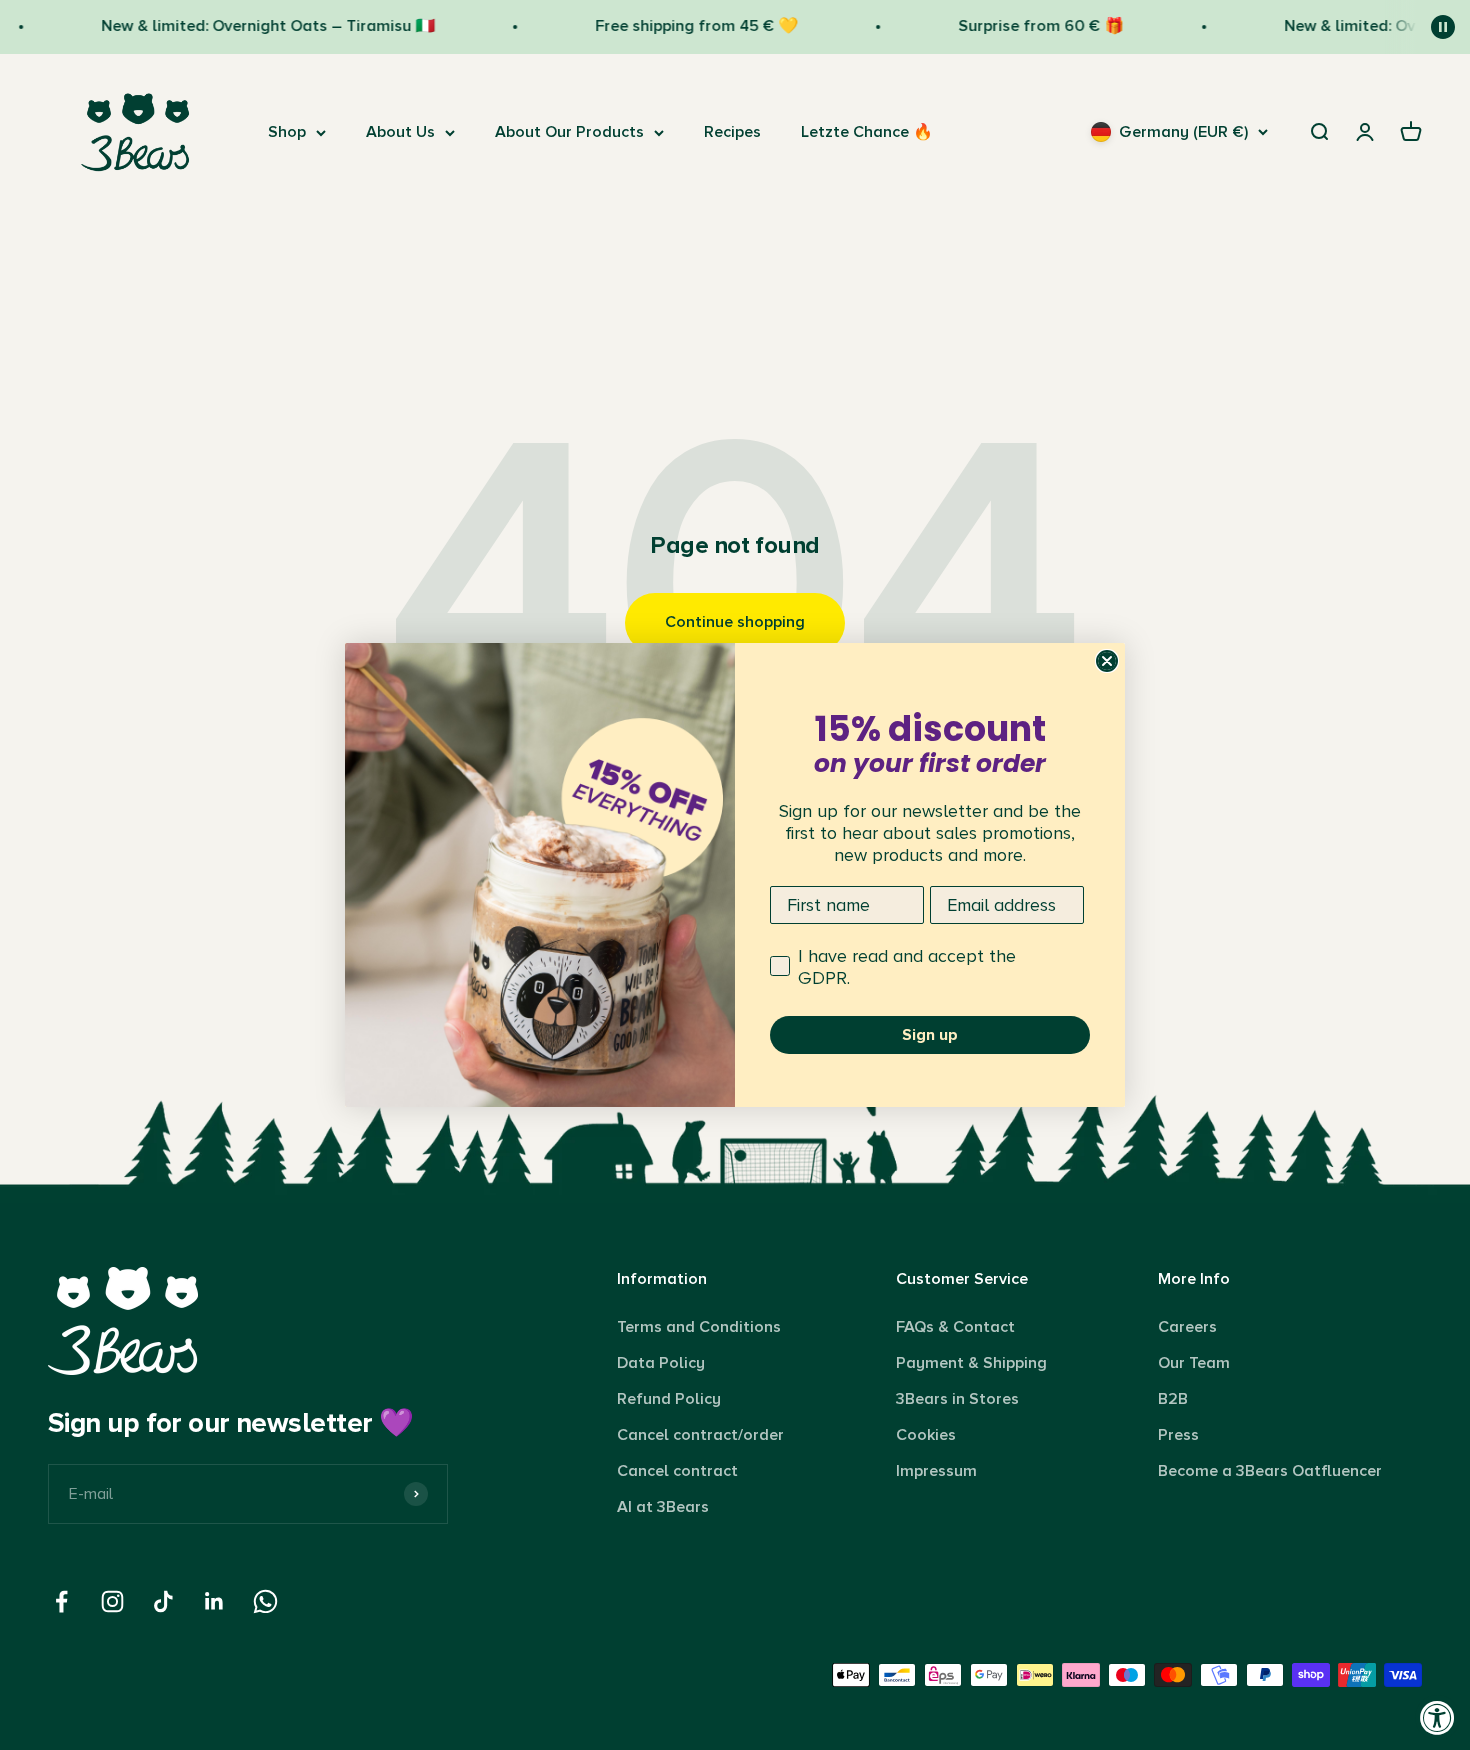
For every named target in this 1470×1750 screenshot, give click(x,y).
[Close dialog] (1107, 661)
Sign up (930, 1035)
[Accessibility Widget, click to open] (1437, 1717)
